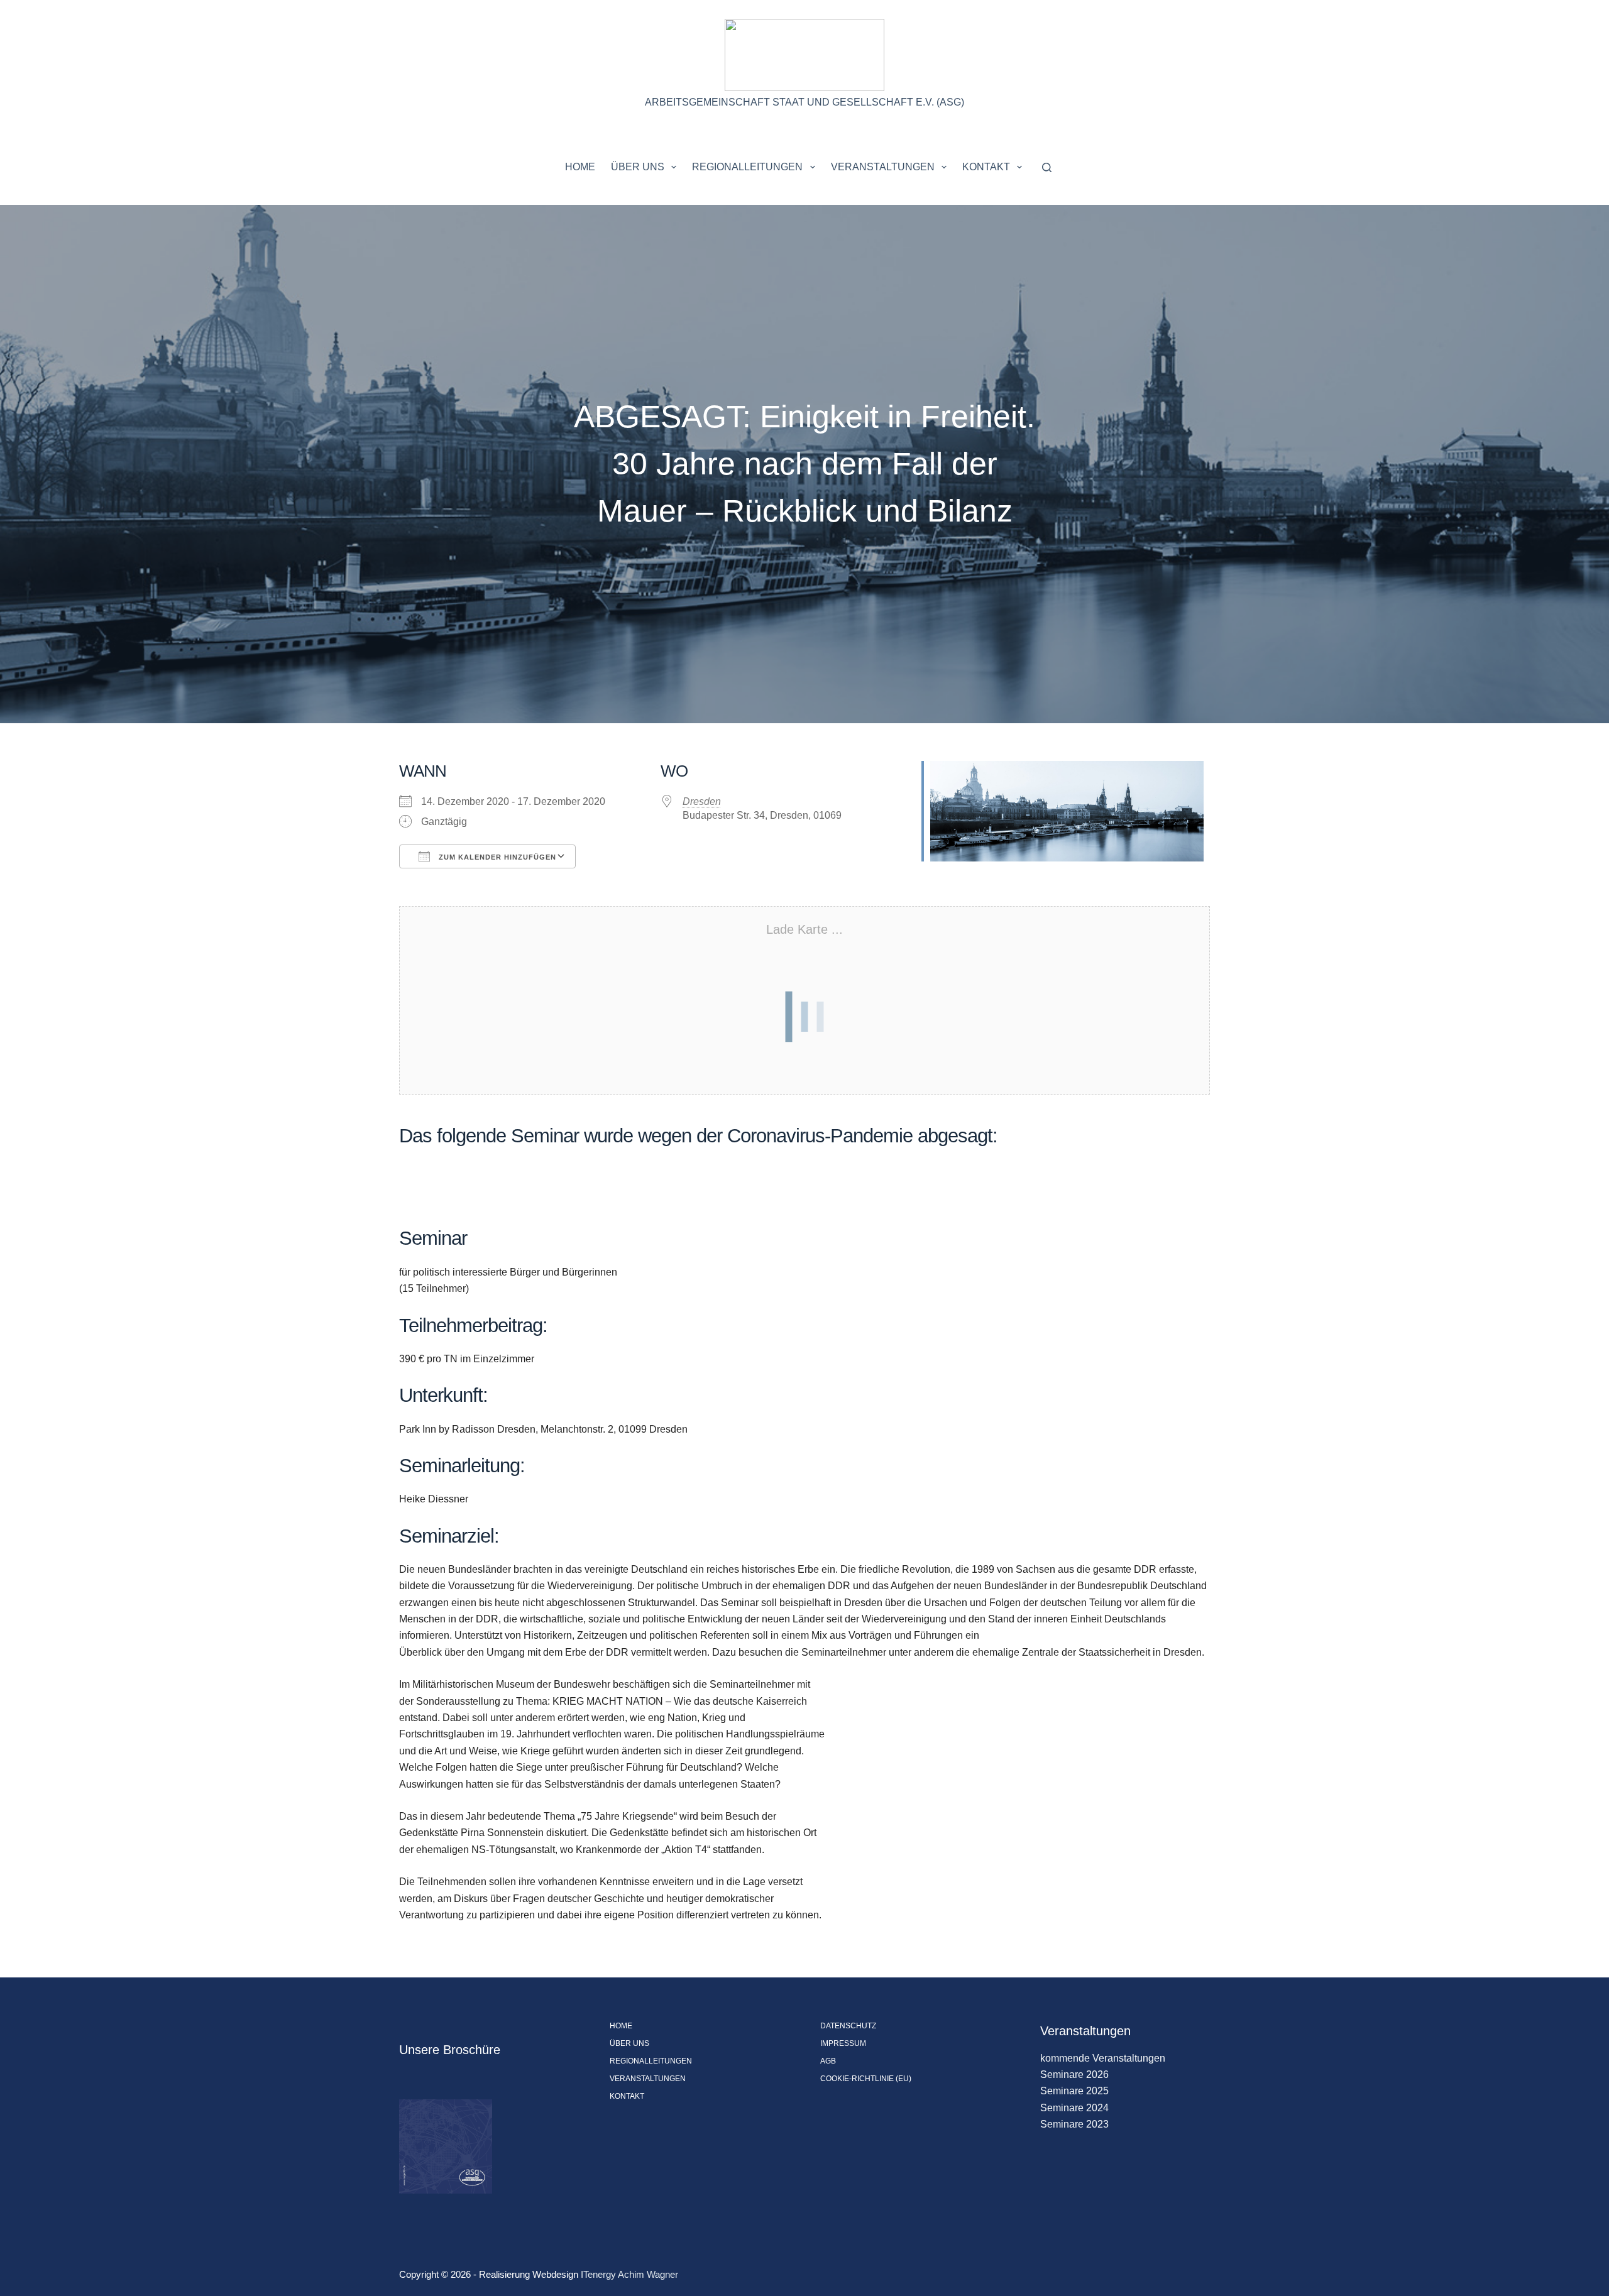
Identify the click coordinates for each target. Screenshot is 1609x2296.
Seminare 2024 (1074, 2108)
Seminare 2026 (1074, 2075)
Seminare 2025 (1074, 2091)
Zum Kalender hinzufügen (496, 857)
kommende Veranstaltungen (1103, 2058)
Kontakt (986, 167)
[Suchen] (1047, 167)
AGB (828, 2061)
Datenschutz (848, 2026)
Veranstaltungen (883, 167)
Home (580, 167)
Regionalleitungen (747, 167)
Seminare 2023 (1074, 2124)
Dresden (702, 801)
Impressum (843, 2043)
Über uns (638, 167)
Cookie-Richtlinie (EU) (866, 2079)
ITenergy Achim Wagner (629, 2274)
